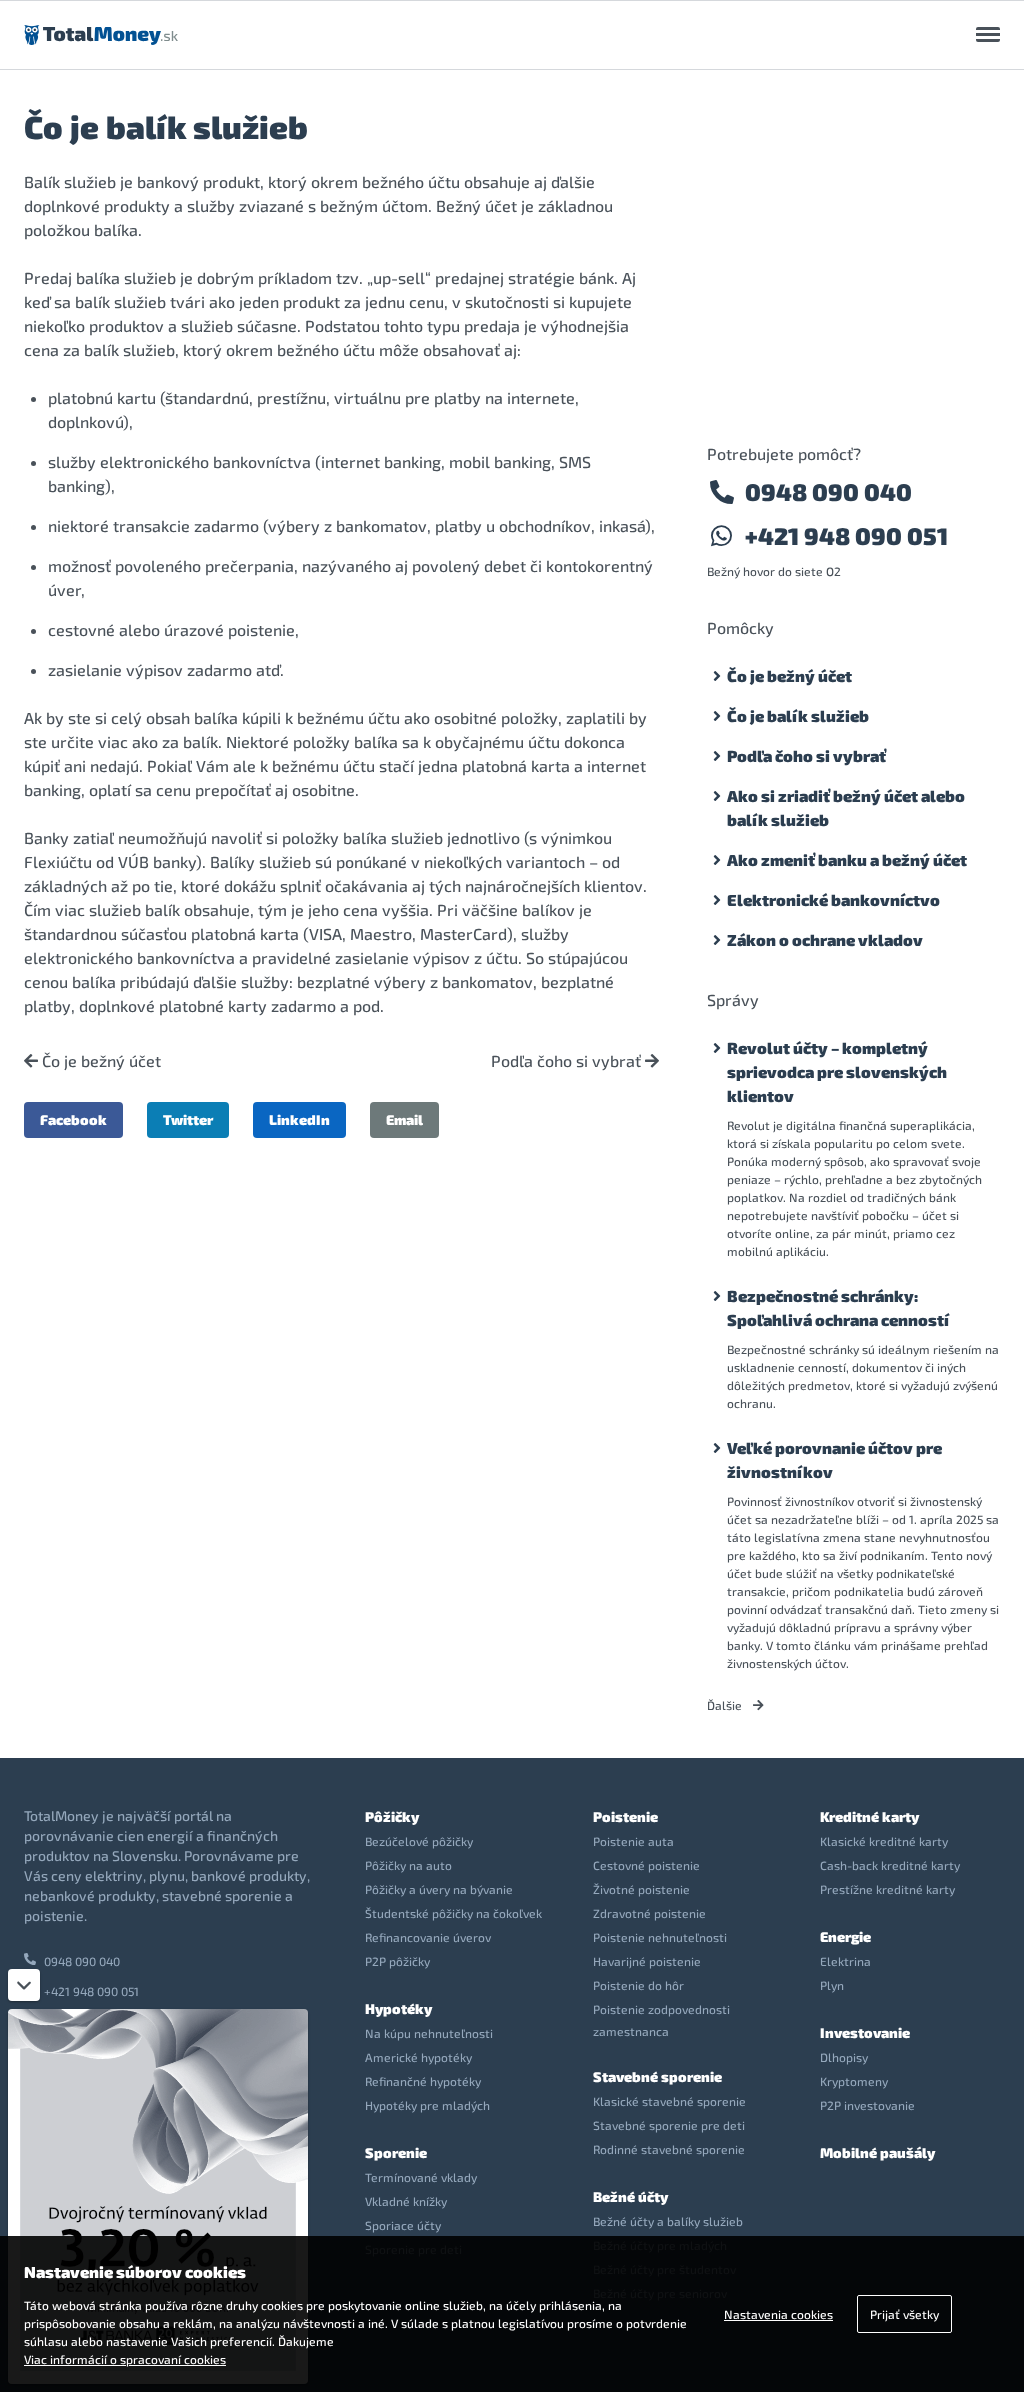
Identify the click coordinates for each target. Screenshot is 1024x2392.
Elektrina (845, 1961)
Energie (845, 1936)
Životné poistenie (641, 1889)
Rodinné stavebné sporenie (669, 2149)
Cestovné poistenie (646, 1865)
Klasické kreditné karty (884, 1841)
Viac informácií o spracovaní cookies (125, 2359)
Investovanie (865, 2032)
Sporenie (396, 2152)
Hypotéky (398, 2008)
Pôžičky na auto (408, 1865)
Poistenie (625, 1816)
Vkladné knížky (406, 2201)
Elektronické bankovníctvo (833, 899)
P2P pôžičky (397, 1961)
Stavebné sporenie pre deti (669, 2125)
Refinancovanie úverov (428, 1937)
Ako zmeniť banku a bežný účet (847, 859)
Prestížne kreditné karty (887, 1889)
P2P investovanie (867, 2105)
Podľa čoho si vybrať (568, 1061)
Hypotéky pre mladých (427, 2105)
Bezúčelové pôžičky (419, 1841)
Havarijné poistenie (647, 1961)
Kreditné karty (869, 1816)
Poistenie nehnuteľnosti (660, 1937)
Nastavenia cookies (778, 2314)
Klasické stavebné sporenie (669, 2101)
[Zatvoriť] (24, 1985)
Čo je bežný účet (99, 1061)
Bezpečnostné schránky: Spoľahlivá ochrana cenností (838, 1307)
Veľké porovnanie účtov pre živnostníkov (834, 1459)
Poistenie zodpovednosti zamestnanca (661, 2020)
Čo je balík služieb (798, 715)
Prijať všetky (904, 2314)
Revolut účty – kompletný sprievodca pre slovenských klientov (837, 1071)
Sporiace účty (403, 2225)
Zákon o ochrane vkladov (825, 939)
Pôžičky (392, 1816)
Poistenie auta (633, 1841)
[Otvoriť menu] (988, 35)
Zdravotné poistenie (649, 1913)
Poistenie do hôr (638, 1985)
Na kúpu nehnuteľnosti (429, 2033)
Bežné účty (630, 2196)
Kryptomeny (854, 2081)
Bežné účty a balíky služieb (668, 2221)
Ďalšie (726, 1705)
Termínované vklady (421, 2177)
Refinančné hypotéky (423, 2081)
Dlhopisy (844, 2057)
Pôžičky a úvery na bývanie (439, 1889)
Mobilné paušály (877, 2152)
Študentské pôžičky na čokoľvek (453, 1913)
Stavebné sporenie (657, 2076)
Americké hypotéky (418, 2057)
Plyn (832, 1985)
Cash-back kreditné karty (890, 1865)
